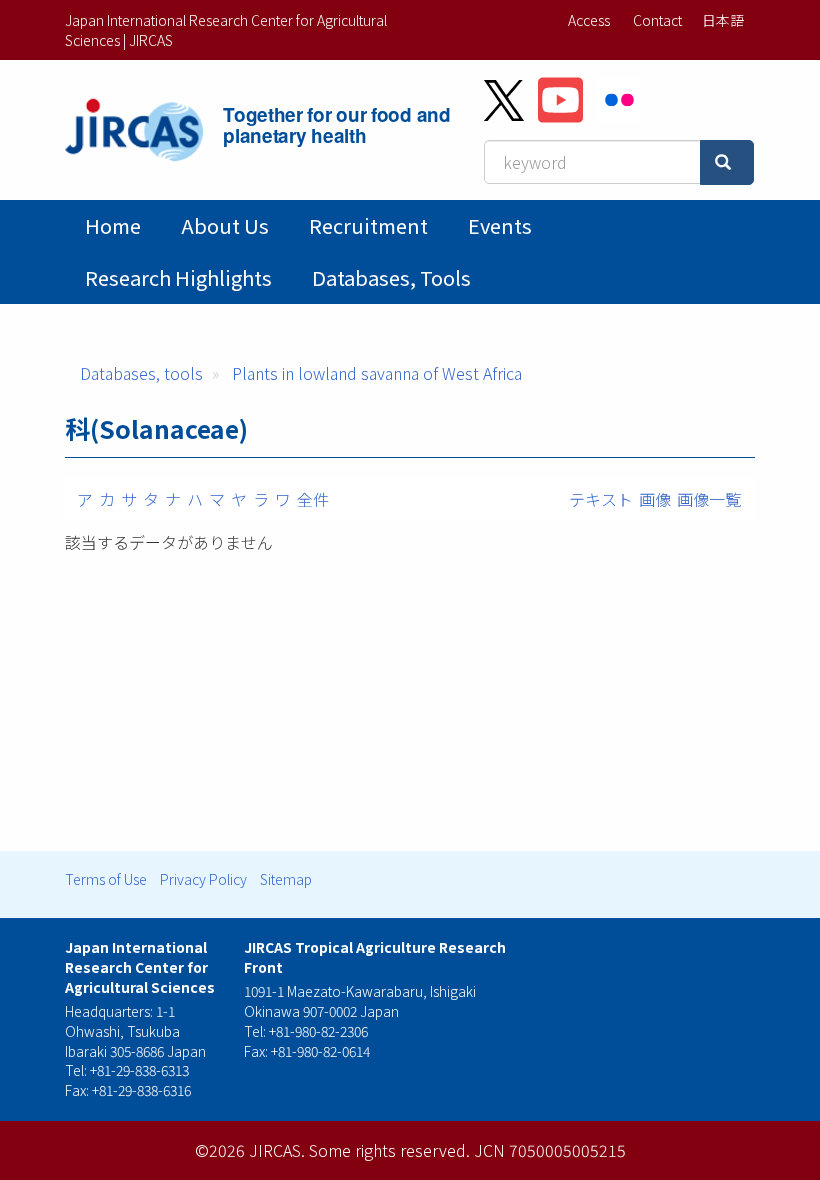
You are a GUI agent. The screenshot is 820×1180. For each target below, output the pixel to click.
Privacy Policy (203, 879)
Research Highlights (178, 277)
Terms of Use (106, 879)
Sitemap (286, 879)
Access (589, 20)
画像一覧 (709, 499)
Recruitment (368, 225)
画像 (655, 499)
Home (113, 225)
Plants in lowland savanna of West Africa (377, 373)
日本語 (723, 20)
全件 (313, 499)
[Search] (727, 162)
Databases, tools (391, 277)
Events (500, 225)
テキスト (601, 499)
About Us (225, 225)
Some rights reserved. (389, 1150)
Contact (657, 20)
